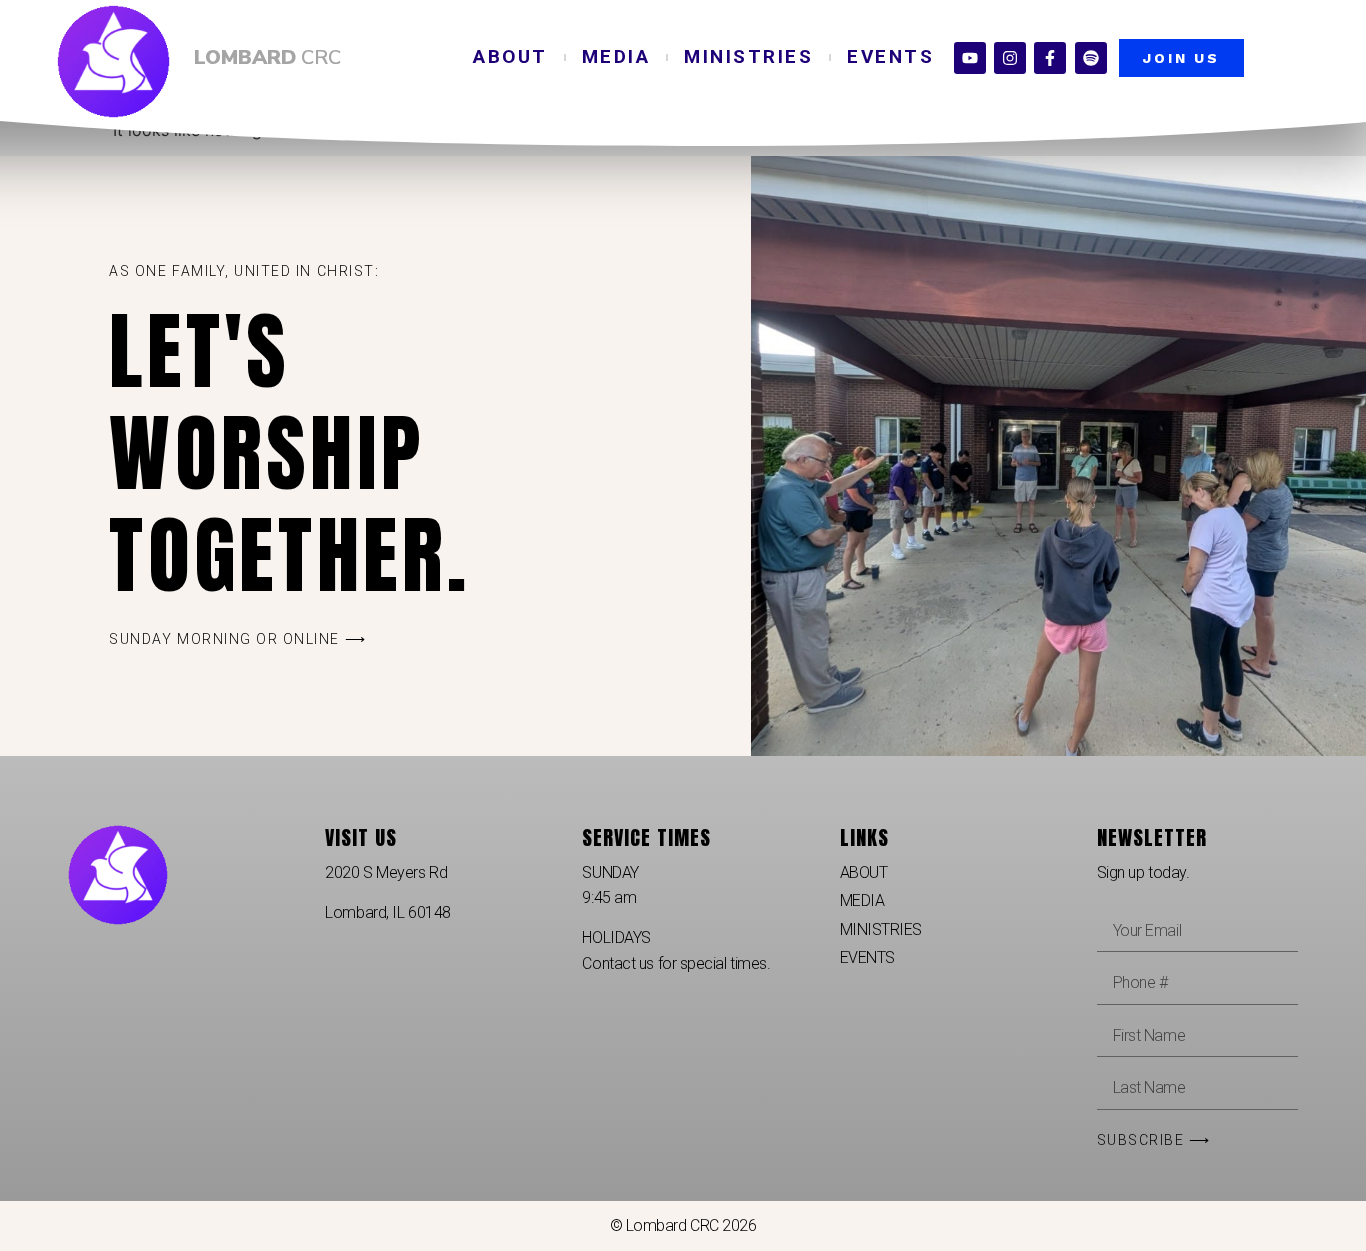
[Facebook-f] (1050, 58)
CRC (267, 57)
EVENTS (890, 57)
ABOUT (510, 57)
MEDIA (616, 57)
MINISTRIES (748, 57)
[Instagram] (1010, 58)
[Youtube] (970, 58)
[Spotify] (1091, 58)
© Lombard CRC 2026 (683, 1225)
